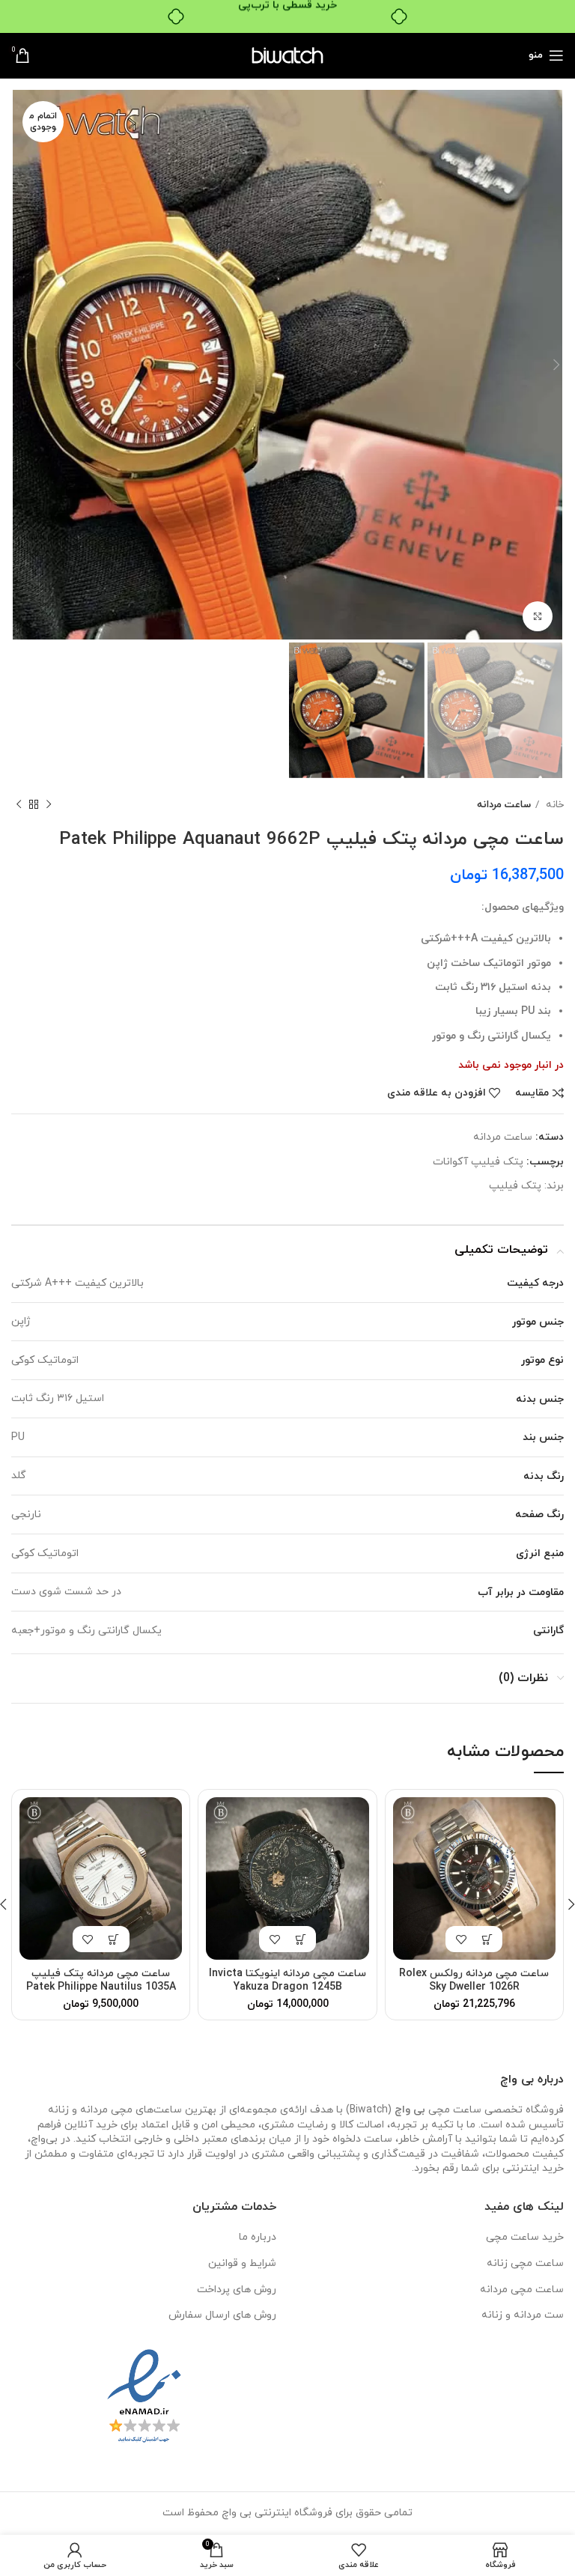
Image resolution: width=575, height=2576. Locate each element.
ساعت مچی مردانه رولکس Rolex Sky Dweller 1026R (474, 1980)
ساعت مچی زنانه (525, 2263)
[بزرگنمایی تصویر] (538, 616)
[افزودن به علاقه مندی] (461, 1939)
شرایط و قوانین (242, 2263)
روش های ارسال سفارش (222, 2315)
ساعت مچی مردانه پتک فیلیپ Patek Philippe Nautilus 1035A (101, 1980)
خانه (553, 805)
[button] (487, 1939)
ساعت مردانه (504, 805)
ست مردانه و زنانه (523, 2315)
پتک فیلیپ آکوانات (478, 1162)
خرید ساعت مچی (525, 2237)
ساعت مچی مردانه (522, 2290)
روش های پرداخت (237, 2290)
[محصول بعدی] (19, 804)
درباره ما (258, 2237)
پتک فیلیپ (515, 1186)
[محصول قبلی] (49, 804)
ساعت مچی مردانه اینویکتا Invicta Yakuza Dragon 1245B (287, 1980)
